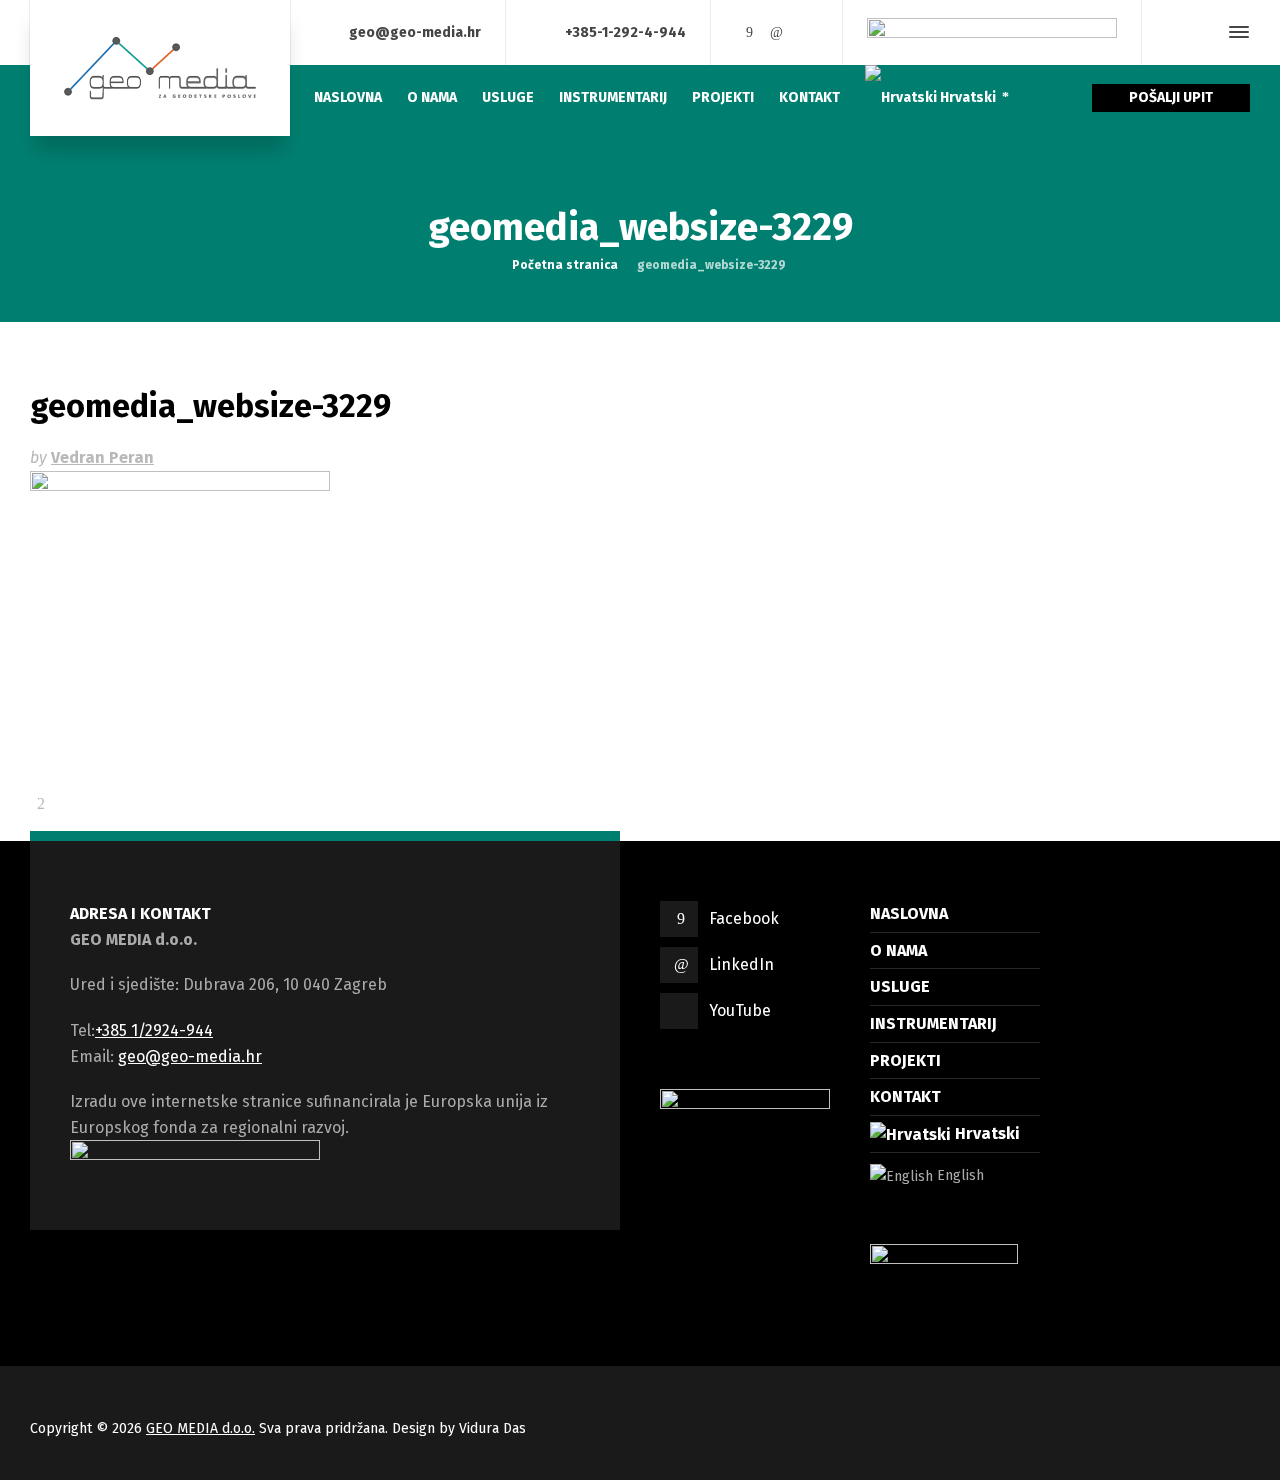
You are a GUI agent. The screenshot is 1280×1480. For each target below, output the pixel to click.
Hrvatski (985, 1133)
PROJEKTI (905, 1060)
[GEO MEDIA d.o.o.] (160, 68)
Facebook (744, 918)
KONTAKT (905, 1096)
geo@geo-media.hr (415, 31)
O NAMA (898, 950)
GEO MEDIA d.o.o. (200, 1428)
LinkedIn (741, 964)
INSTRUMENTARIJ (933, 1023)
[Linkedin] (777, 32)
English (958, 1175)
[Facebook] (749, 32)
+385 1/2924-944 (154, 1030)
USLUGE (900, 986)
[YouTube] (805, 32)
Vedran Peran (102, 457)
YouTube (740, 1010)
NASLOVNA (909, 913)
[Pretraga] (1203, 32)
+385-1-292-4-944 (625, 31)
